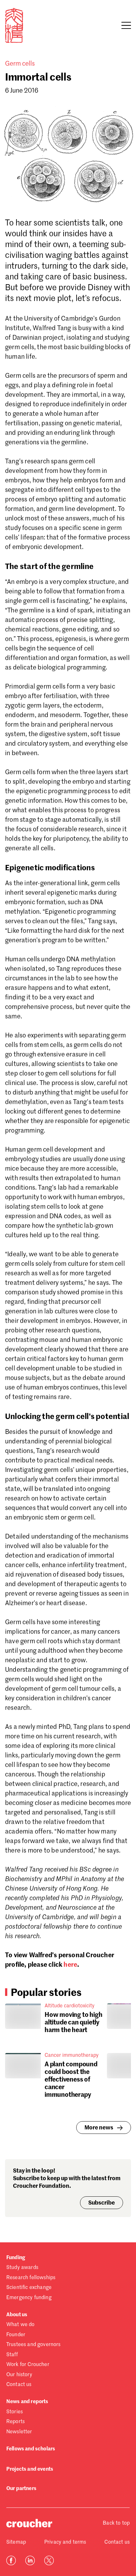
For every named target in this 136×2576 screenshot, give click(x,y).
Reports (15, 2422)
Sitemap (16, 2542)
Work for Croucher (28, 2365)
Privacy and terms (65, 2542)
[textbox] (68, 1142)
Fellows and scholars (31, 2449)
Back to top (116, 2523)
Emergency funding (29, 2298)
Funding (16, 2258)
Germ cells (20, 64)
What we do (21, 2325)
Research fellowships (31, 2278)
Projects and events (30, 2469)
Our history (19, 2375)
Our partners (21, 2489)
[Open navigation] (126, 25)
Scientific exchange (29, 2288)
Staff (12, 2355)
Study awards (22, 2268)
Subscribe (102, 2203)
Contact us (19, 2385)
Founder (16, 2335)
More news (99, 2128)
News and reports (27, 2402)
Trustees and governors (34, 2345)
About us (17, 2315)
